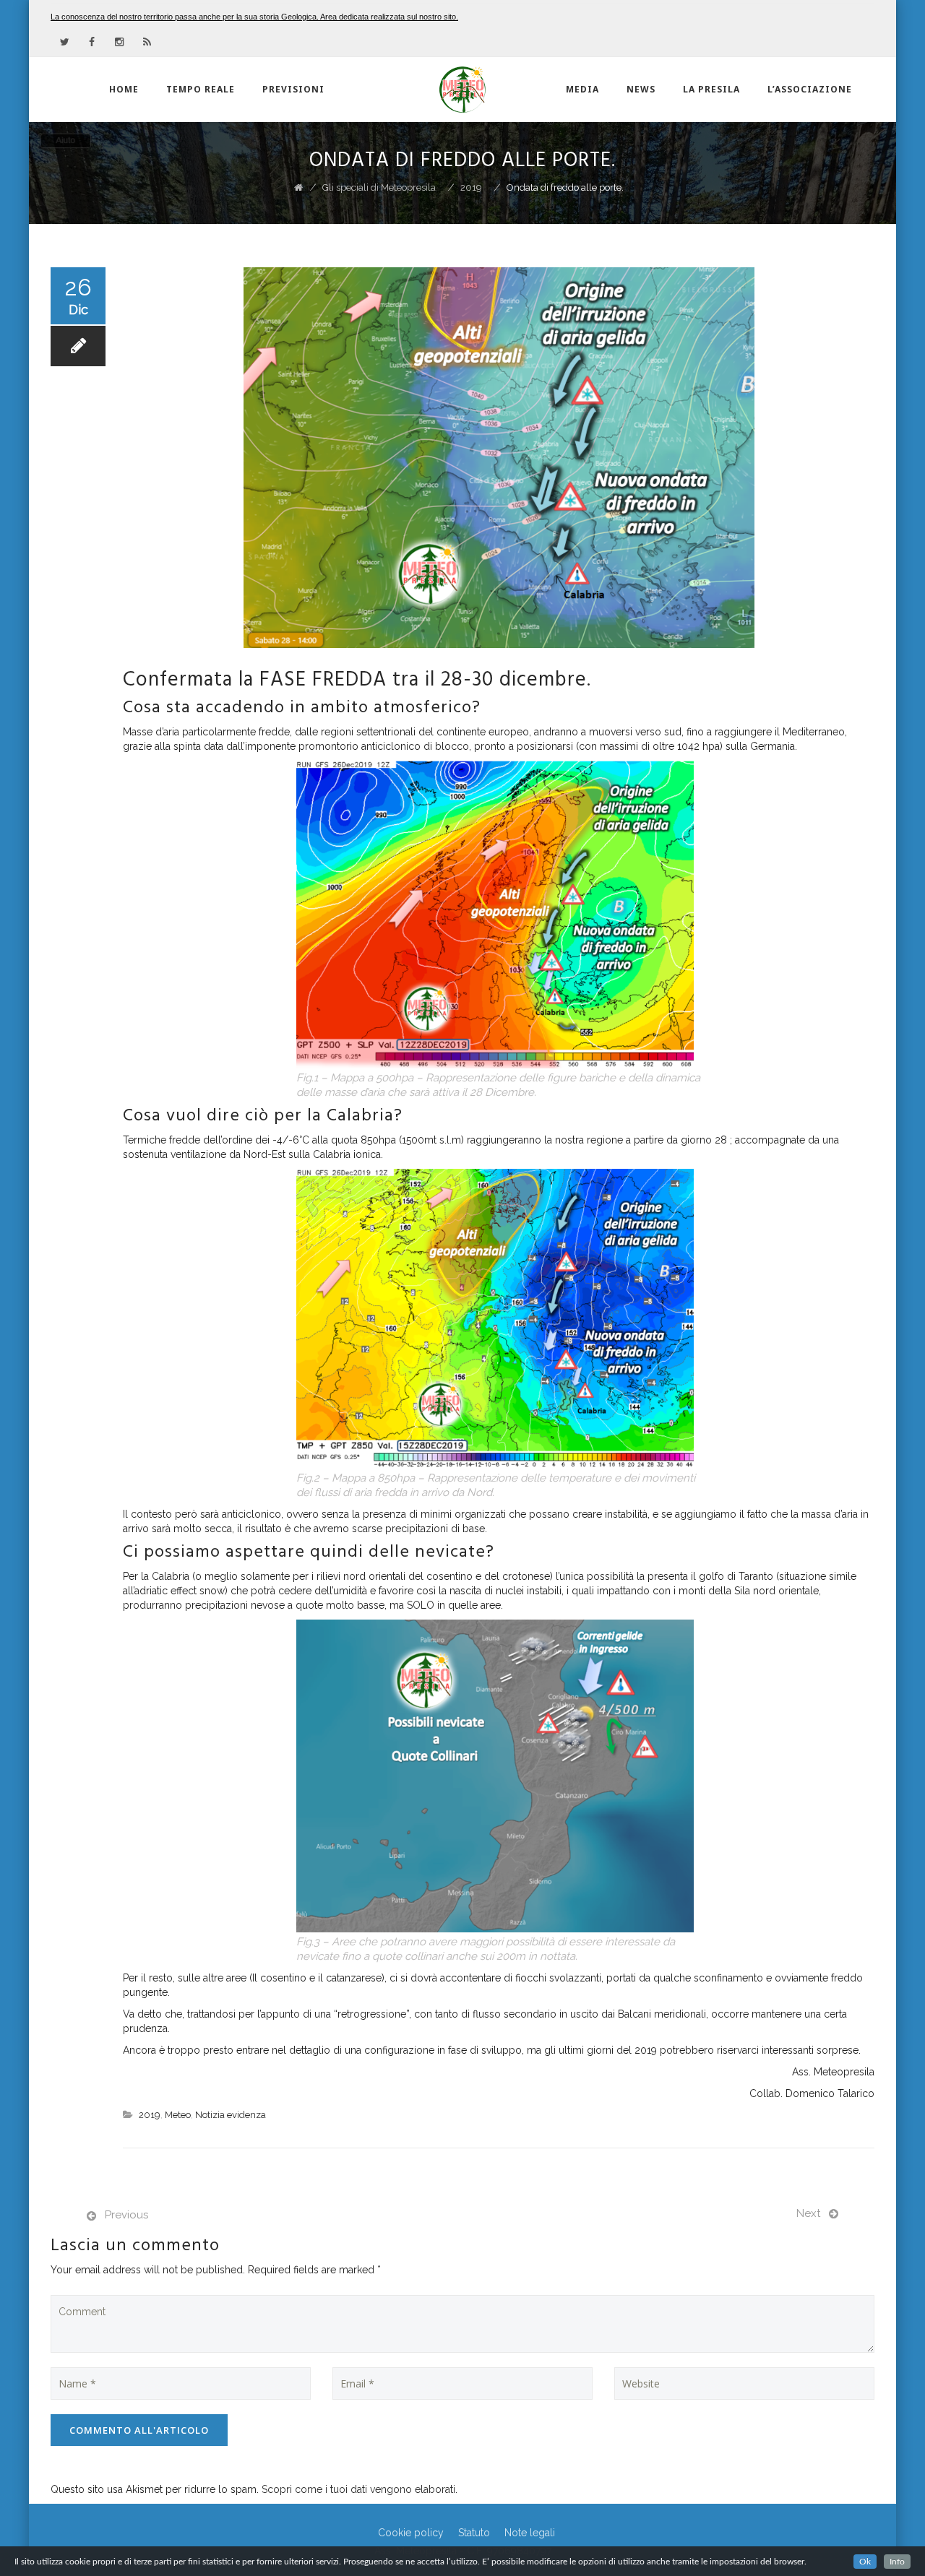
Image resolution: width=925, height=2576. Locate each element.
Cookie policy (411, 2533)
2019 (150, 2115)
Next (808, 2213)
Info (897, 2562)
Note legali (530, 2533)
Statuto (474, 2533)
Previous (126, 2215)
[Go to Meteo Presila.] (298, 187)
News (641, 89)
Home (124, 89)
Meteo (178, 2115)
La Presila (711, 89)
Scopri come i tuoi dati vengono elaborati (358, 2489)
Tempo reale (201, 89)
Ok (865, 2562)
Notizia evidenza (231, 2115)
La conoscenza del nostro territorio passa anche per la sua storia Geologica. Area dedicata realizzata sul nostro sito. (254, 17)
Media (582, 89)
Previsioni (293, 89)
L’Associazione (810, 89)
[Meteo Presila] (462, 90)
